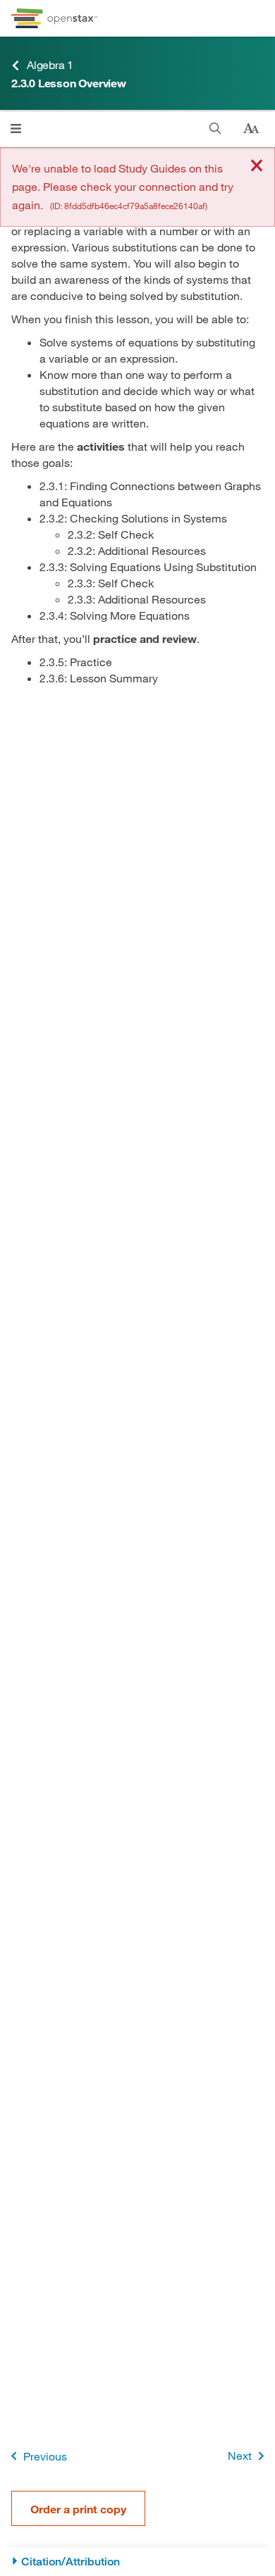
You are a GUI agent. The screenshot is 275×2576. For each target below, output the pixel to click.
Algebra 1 (50, 64)
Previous (45, 2456)
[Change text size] (251, 129)
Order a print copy (78, 2509)
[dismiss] (257, 167)
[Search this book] (215, 129)
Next (240, 2455)
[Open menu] (16, 129)
